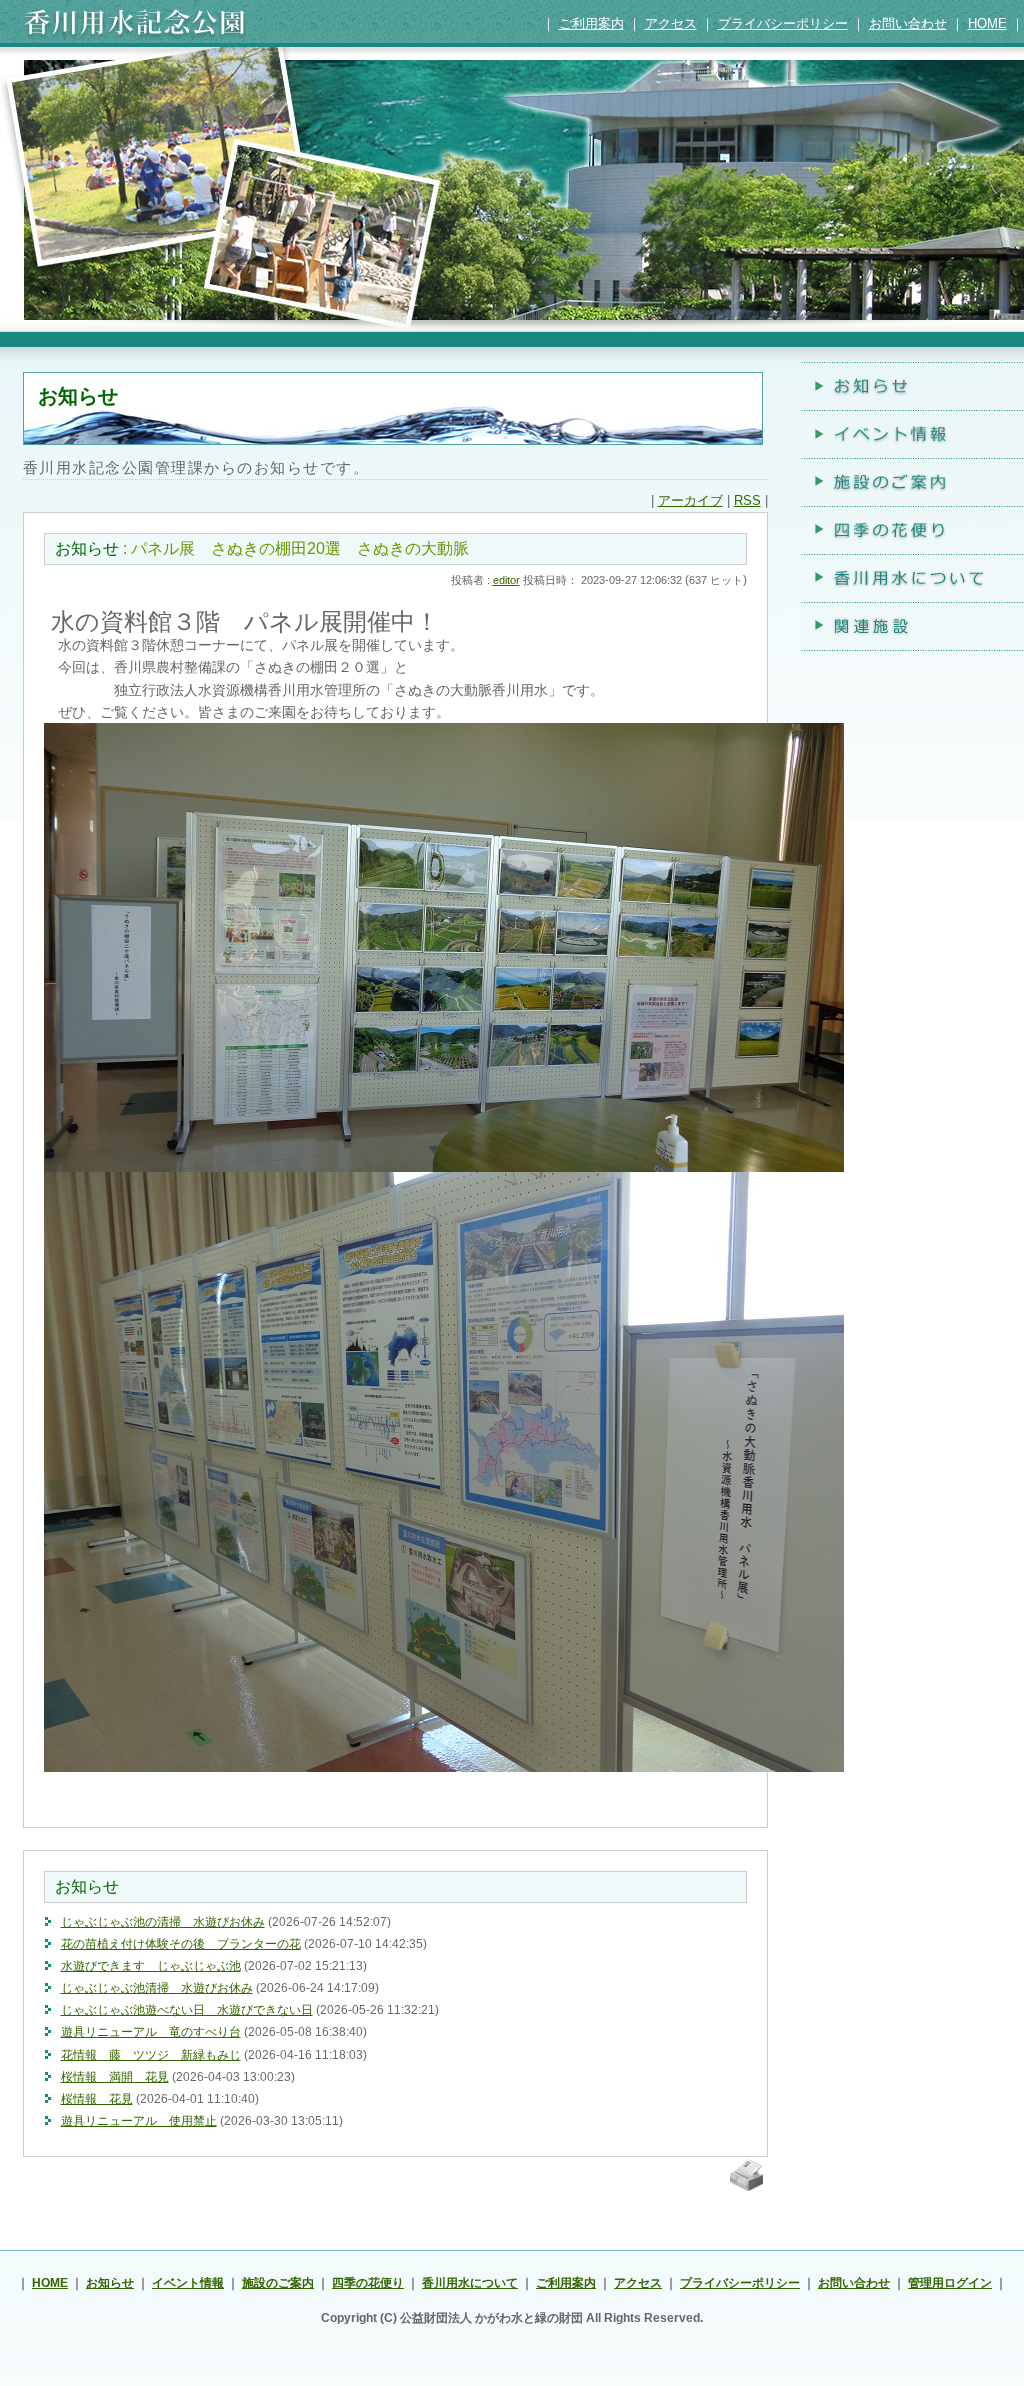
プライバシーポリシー (783, 23)
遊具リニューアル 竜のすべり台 (151, 2031)
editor (506, 580)
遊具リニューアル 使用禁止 (139, 2120)
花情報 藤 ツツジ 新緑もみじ (151, 2054)
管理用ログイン (950, 2282)
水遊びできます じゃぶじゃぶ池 (151, 1965)
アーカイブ (690, 500)
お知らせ (87, 548)
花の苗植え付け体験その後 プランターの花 (181, 1943)
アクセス (671, 23)
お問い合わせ (908, 23)
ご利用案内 (591, 23)
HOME (987, 23)
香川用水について (470, 2282)
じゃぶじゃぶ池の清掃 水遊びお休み (163, 1921)
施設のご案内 (278, 2282)
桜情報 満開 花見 (115, 2076)
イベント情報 (188, 2282)
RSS (747, 500)
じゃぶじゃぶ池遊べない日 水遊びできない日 (187, 2009)
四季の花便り (368, 2282)
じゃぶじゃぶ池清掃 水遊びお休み (157, 1987)
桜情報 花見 (97, 2098)
